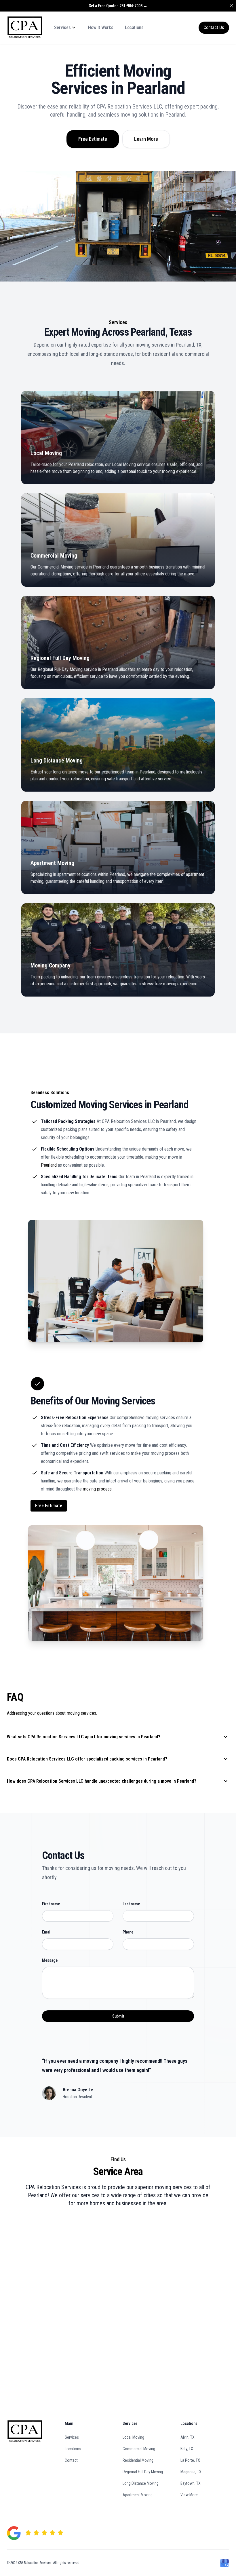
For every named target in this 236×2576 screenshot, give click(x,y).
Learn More (146, 139)
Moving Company (51, 965)
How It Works (101, 27)
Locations (134, 27)
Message (50, 1960)
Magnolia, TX (191, 2472)
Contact (71, 2460)
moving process (97, 1489)
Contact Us (214, 27)
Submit (118, 2016)
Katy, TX (187, 2449)
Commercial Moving (54, 556)
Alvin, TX (188, 2437)
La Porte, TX (190, 2460)
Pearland (49, 1165)
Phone (128, 1932)
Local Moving (46, 453)
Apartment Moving (52, 863)
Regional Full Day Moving (60, 658)
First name (51, 1904)
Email (47, 1932)
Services (72, 2437)
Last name (131, 1904)
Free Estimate (93, 139)
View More (189, 2495)
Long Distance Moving (57, 761)
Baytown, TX (191, 2483)
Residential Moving (138, 2460)
